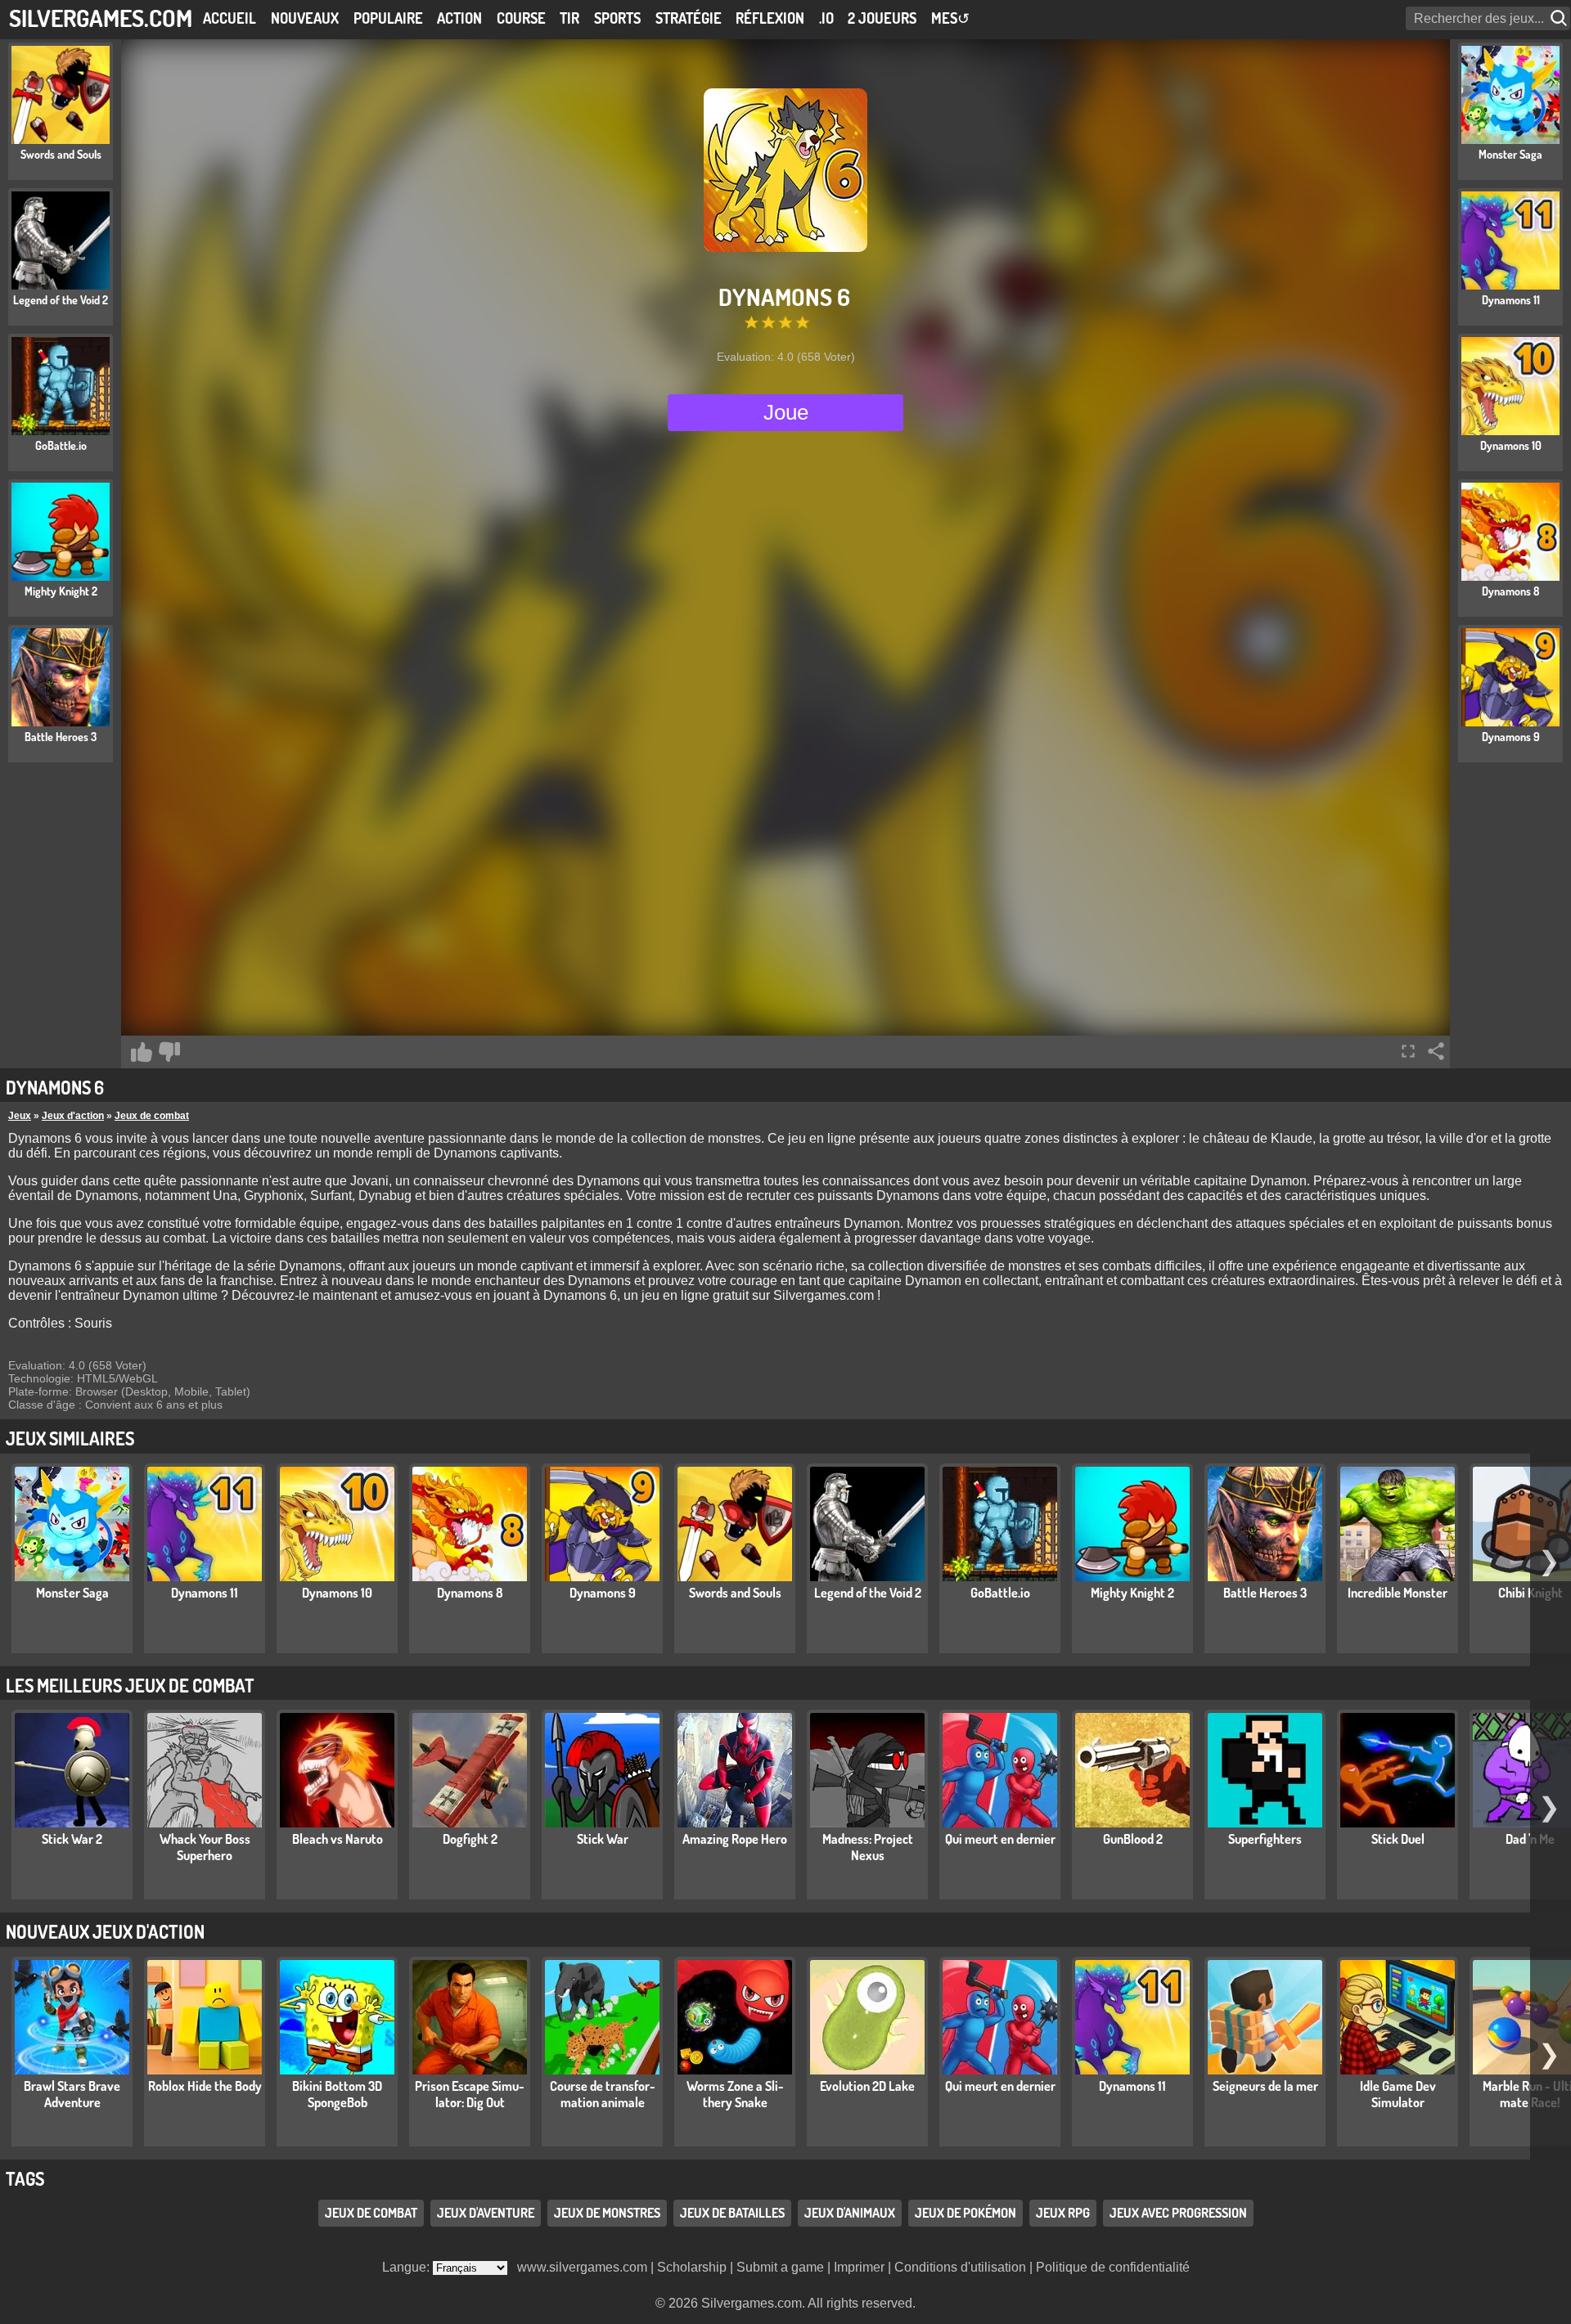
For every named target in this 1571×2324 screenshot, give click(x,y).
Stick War (603, 1839)
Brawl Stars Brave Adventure (72, 2094)
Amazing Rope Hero (735, 1839)
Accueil (230, 18)
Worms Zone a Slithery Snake (735, 2094)
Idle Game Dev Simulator (1398, 2094)
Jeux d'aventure (486, 2213)
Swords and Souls (735, 1593)
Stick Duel (1398, 1839)
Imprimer (859, 2267)
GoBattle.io (1000, 1593)
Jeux (20, 1116)
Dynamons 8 (470, 1593)
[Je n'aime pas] (169, 1052)
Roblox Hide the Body (205, 2086)
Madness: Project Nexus (868, 1847)
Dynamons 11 (205, 1593)
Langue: (407, 2267)
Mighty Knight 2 (1132, 1593)
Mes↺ (950, 18)
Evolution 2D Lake (867, 2086)
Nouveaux (305, 18)
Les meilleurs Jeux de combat (130, 1685)
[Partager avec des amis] (1436, 1051)
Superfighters (1265, 1839)
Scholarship (692, 2267)
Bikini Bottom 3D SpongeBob (337, 2094)
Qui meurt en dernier (1000, 1839)
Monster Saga (72, 1593)
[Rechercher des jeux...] (1560, 18)
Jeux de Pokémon (966, 2213)
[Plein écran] (1408, 1051)
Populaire (388, 18)
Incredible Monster (1398, 1593)
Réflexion (770, 18)
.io (826, 18)
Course (521, 18)
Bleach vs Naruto (338, 1839)
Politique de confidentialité (1113, 2267)
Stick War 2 (72, 1839)
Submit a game (780, 2267)
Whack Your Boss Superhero (205, 1847)
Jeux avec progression (1178, 2213)
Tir (569, 18)
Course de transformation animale (603, 2094)
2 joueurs (882, 18)
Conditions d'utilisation (960, 2267)
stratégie (689, 18)
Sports (617, 18)
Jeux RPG (1063, 2213)
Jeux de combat (152, 1116)
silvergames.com (101, 18)
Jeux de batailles (732, 2213)
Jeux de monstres (607, 2213)
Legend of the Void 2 (868, 1593)
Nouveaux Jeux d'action (105, 1931)
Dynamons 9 (603, 1593)
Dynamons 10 (337, 1593)
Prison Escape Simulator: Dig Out (470, 2094)
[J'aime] (142, 1052)
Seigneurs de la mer (1265, 2086)
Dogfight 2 (470, 1839)
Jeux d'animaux (850, 2213)
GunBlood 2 (1133, 1839)
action (459, 18)
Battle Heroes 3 (1265, 1593)
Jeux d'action (73, 1116)
